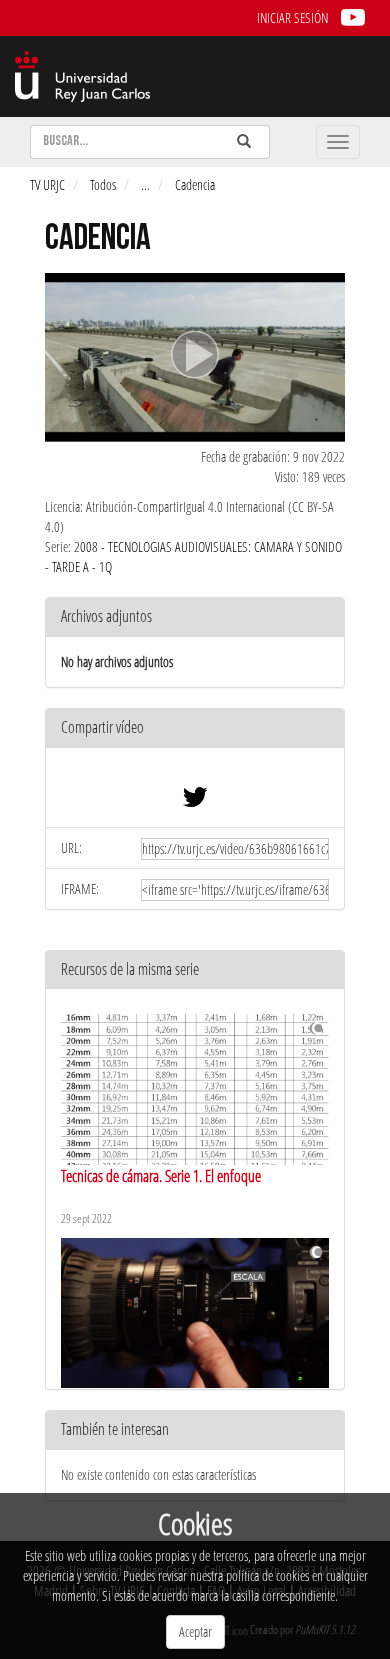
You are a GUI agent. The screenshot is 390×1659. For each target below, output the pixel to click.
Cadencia (195, 184)
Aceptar (195, 1631)
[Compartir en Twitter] (195, 801)
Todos (103, 184)
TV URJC (47, 184)
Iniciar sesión (292, 17)
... (145, 184)
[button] (195, 728)
